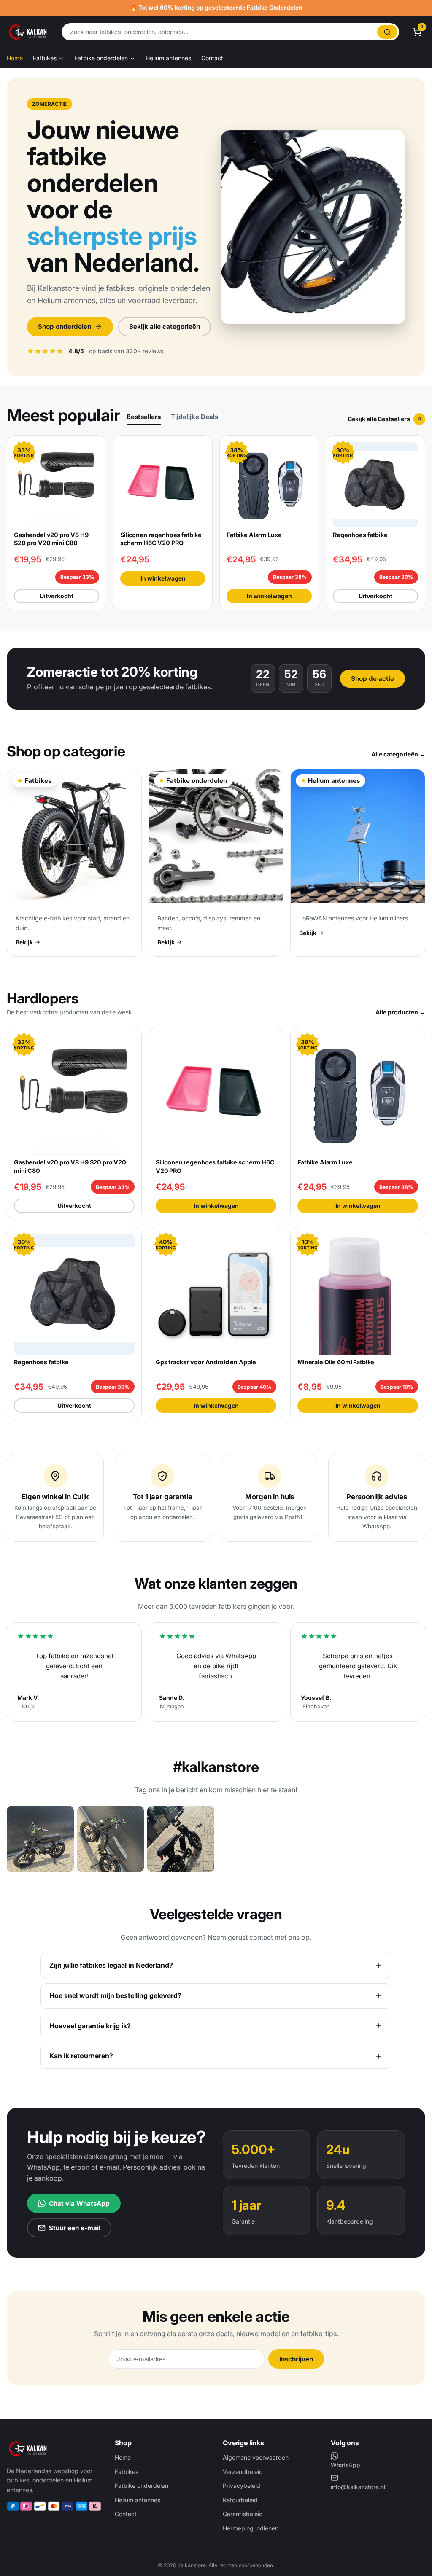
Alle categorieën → (398, 754)
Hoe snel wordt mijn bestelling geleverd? (115, 1995)
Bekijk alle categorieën (165, 327)
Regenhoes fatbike (360, 535)
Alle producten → (400, 1012)
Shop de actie (373, 679)
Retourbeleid (240, 2500)
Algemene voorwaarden (256, 2457)
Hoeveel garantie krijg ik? (90, 2026)
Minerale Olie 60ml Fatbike (336, 1362)
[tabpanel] (216, 523)
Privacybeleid (242, 2486)
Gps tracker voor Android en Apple (206, 1362)
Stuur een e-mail (75, 2228)
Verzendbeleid (243, 2472)
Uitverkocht (57, 596)
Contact (212, 58)
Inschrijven (296, 2359)
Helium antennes (168, 58)
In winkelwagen (163, 578)
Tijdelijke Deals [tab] (194, 417)
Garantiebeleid (243, 2514)
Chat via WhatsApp (79, 2204)
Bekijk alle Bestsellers (379, 419)
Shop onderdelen (65, 327)
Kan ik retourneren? (81, 2056)
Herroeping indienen (251, 2528)
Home (15, 58)
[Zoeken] (387, 32)
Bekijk (24, 942)
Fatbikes (46, 58)
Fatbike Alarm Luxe (254, 535)
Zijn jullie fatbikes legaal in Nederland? (111, 1965)
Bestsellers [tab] (144, 417)
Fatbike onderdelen (102, 58)
